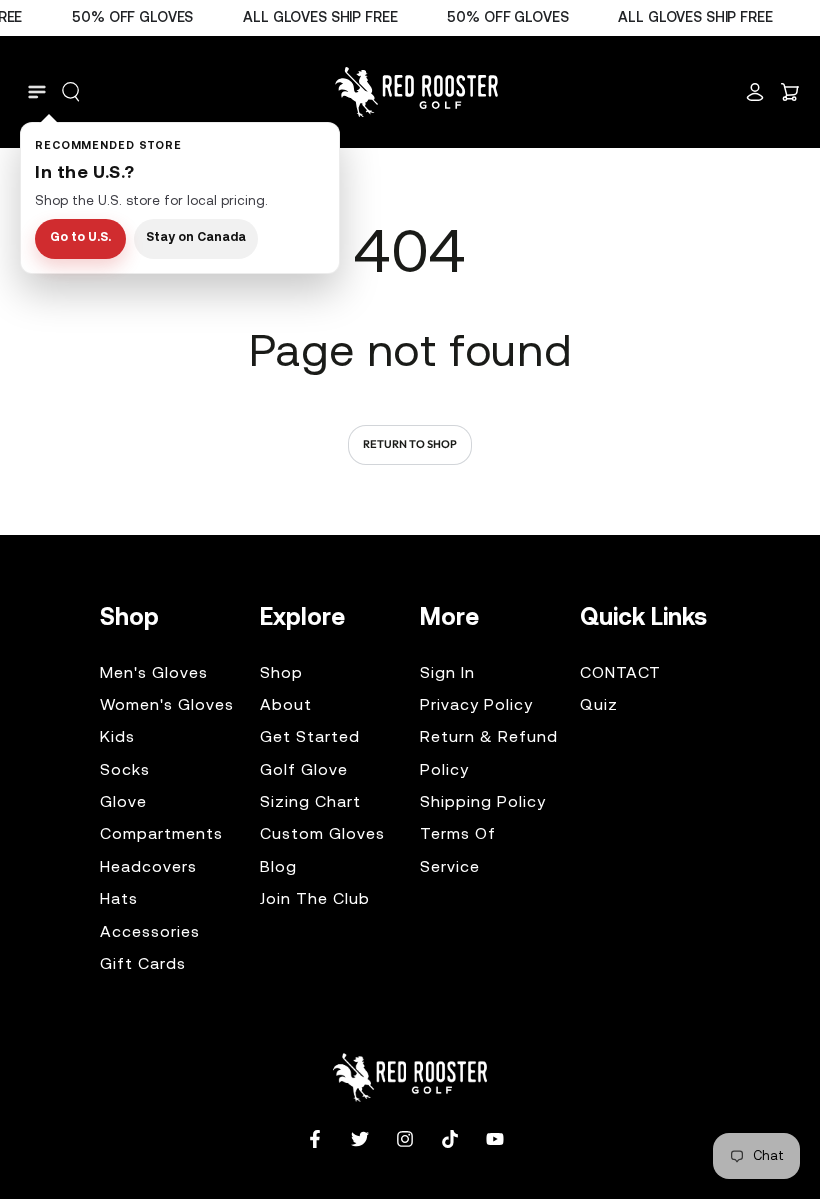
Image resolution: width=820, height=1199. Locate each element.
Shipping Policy (483, 803)
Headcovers (148, 868)
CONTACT (620, 674)
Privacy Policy (476, 706)
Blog (278, 868)
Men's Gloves (154, 674)
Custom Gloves (322, 835)
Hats (119, 900)
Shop (281, 674)
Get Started (310, 738)
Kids (117, 738)
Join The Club (315, 900)
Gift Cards (143, 965)
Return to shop (410, 444)
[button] (71, 92)
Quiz (599, 706)
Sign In (447, 674)
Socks (125, 771)
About (286, 706)
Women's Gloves (167, 706)
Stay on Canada (196, 238)
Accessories (150, 933)
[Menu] (37, 92)
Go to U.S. (80, 238)
